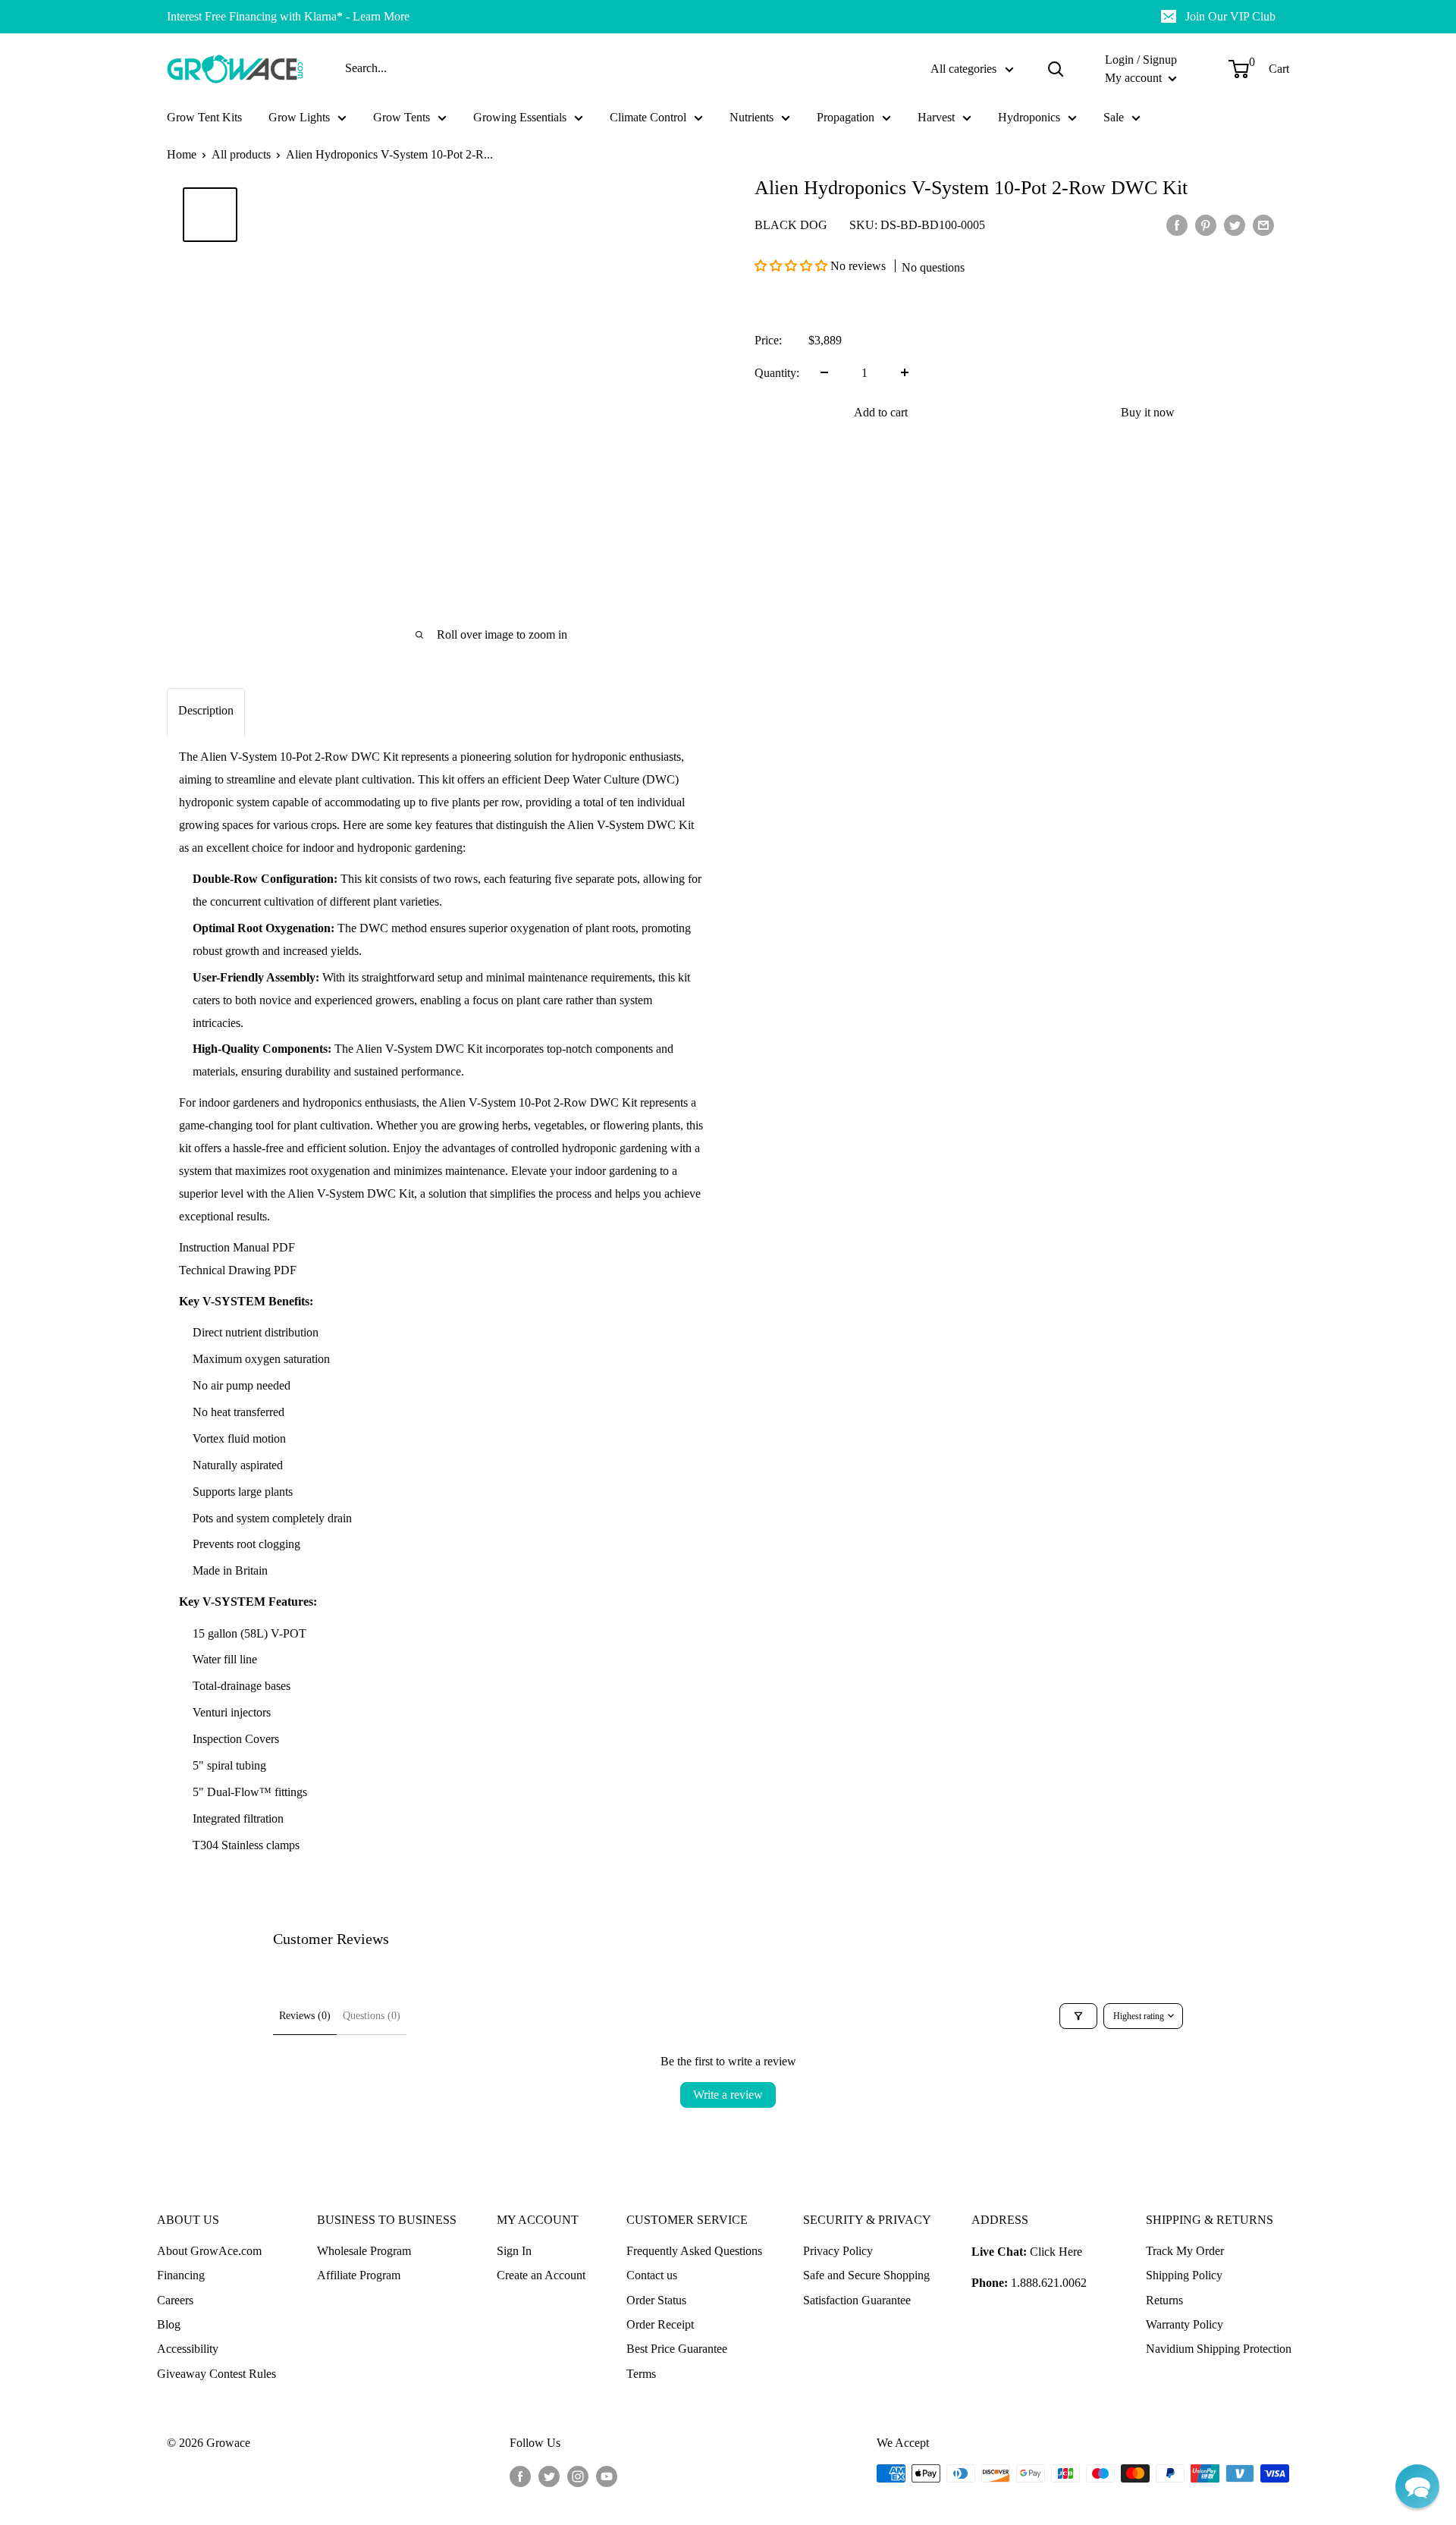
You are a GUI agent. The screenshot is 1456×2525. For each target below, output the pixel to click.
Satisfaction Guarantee (857, 2300)
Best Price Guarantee (677, 2349)
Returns (1164, 2300)
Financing (181, 2275)
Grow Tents (402, 117)
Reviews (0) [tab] (305, 2016)
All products (241, 154)
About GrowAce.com (209, 2251)
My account (1135, 78)
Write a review (728, 2095)
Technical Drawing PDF (238, 1270)
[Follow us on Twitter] (549, 2476)
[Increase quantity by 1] (905, 372)
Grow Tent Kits (204, 117)
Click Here (1056, 2252)
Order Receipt (660, 2324)
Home (182, 154)
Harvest (936, 117)
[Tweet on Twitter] (1235, 225)
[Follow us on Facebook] (520, 2476)
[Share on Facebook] (1177, 225)
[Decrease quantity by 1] (824, 372)
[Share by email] (1263, 225)
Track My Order (1185, 2251)
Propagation (846, 117)
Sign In (514, 2251)
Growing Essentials (520, 117)
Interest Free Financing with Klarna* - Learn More (288, 16)
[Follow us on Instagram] (578, 2476)
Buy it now (1148, 411)
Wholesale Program (364, 2251)
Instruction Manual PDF (237, 1247)
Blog (169, 2324)
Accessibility (188, 2349)
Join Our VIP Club (1230, 16)
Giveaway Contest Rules (217, 2374)
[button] (792, 266)
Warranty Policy (1185, 2324)
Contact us (652, 2275)
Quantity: (777, 372)
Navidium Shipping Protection (1219, 2349)
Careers (175, 2300)
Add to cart (881, 411)
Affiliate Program (359, 2275)
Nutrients (752, 117)
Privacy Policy (838, 2251)
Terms (641, 2374)
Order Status (656, 2300)
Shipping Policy (1184, 2275)
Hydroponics (1029, 117)
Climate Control (648, 117)
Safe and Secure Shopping (866, 2275)
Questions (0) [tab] (372, 2016)
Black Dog (791, 224)
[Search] (1056, 69)
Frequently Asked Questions (694, 2251)
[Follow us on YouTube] (607, 2476)
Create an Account (541, 2275)
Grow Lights (299, 117)
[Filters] (1078, 2016)
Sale (1114, 117)
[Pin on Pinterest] (1206, 225)
